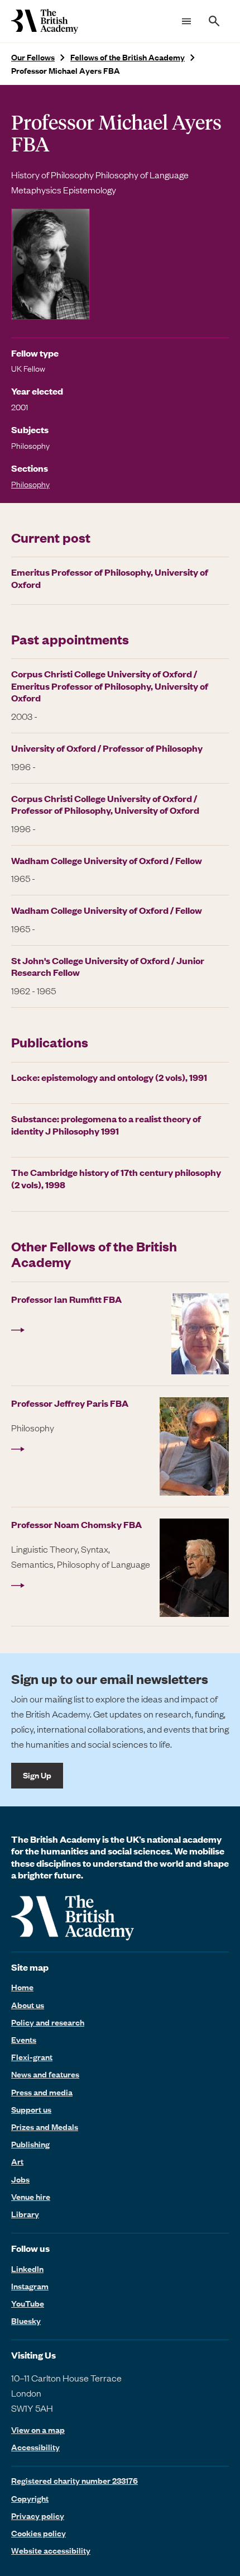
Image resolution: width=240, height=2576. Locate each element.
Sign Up (37, 1775)
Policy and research (48, 2022)
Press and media (42, 2092)
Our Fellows (33, 57)
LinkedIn (27, 2269)
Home (22, 1987)
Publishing (30, 2144)
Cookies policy (39, 2533)
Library (25, 2214)
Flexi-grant (32, 2057)
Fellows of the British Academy (128, 57)
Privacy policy (38, 2516)
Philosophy (30, 484)
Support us (31, 2109)
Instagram (30, 2286)
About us (28, 2005)
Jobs (20, 2179)
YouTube (28, 2303)
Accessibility (35, 2447)
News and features (45, 2074)
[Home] (45, 21)
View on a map (38, 2430)
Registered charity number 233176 (75, 2480)
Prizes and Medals (45, 2127)
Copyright (30, 2498)
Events (24, 2039)
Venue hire (31, 2197)
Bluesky (26, 2321)
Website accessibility (51, 2550)
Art (17, 2161)
